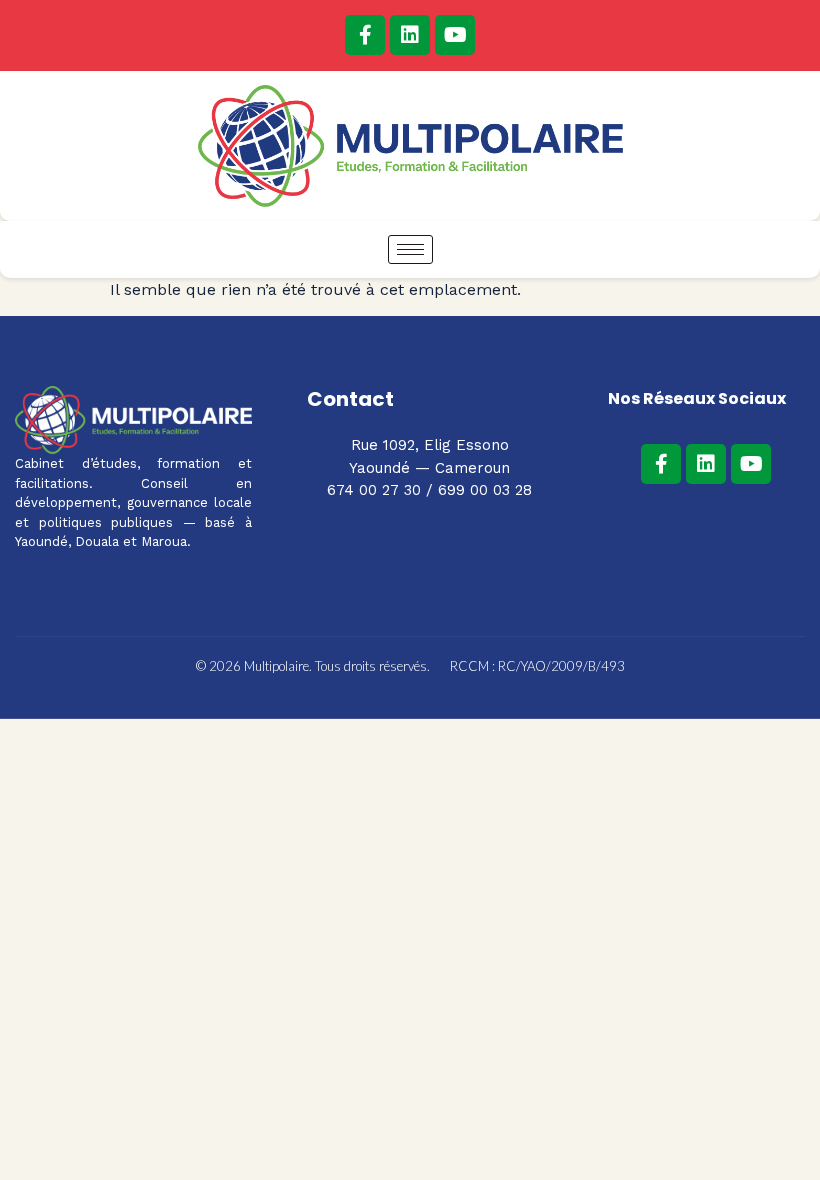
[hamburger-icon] (410, 249)
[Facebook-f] (365, 35)
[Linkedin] (410, 35)
